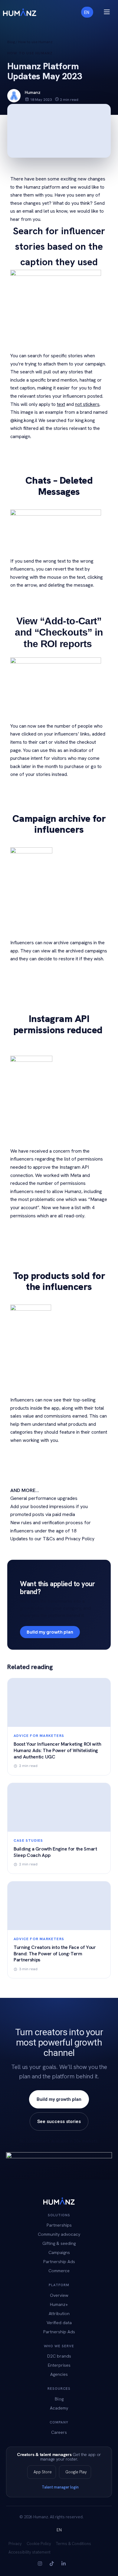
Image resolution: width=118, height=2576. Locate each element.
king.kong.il (26, 420)
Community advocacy (59, 2234)
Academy (59, 2408)
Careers (59, 2432)
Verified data (59, 2322)
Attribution (59, 2313)
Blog (11, 42)
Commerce (59, 2271)
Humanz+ (59, 2304)
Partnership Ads (59, 2261)
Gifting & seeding (59, 2243)
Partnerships (59, 2225)
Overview (59, 2295)
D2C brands (59, 2356)
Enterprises (59, 2365)
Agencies (59, 2374)
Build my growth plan (50, 1632)
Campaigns (59, 2252)
